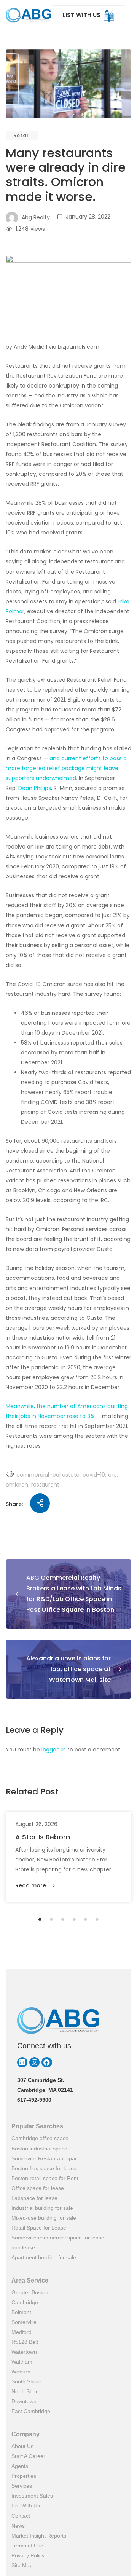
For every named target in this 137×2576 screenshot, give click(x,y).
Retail (22, 135)
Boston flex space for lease (44, 2168)
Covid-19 (94, 1475)
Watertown (24, 2352)
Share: (14, 1504)
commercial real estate (48, 1475)
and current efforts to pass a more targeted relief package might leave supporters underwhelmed (66, 768)
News (18, 2526)
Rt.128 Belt (25, 2342)
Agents (20, 2466)
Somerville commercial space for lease (58, 2238)
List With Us (26, 2506)
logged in (54, 1750)
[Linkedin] (22, 2062)
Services (22, 2486)
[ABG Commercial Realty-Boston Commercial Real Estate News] (28, 15)
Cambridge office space (40, 2138)
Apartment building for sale (44, 2257)
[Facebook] (47, 2062)
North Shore (26, 2391)
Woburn (21, 2372)
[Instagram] (34, 2062)
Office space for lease (38, 2188)
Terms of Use (27, 2546)
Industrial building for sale (42, 2208)
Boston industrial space (39, 2149)
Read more (31, 1885)
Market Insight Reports (39, 2536)
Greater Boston (30, 2292)
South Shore (26, 2381)
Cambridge (25, 2302)
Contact (21, 2516)
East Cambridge (31, 2411)
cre (112, 1475)
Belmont (21, 2312)
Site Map (22, 2565)
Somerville (24, 2322)
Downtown (24, 2401)
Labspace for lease (34, 2198)
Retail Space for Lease (39, 2228)
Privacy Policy (28, 2555)
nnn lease (23, 2247)
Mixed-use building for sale (44, 2218)
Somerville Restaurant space (46, 2158)
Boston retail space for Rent (45, 2178)
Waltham (22, 2362)
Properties (24, 2476)
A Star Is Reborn (43, 1837)
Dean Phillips (35, 788)
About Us (22, 2446)
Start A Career (28, 2456)
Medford (22, 2332)
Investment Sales (32, 2496)
